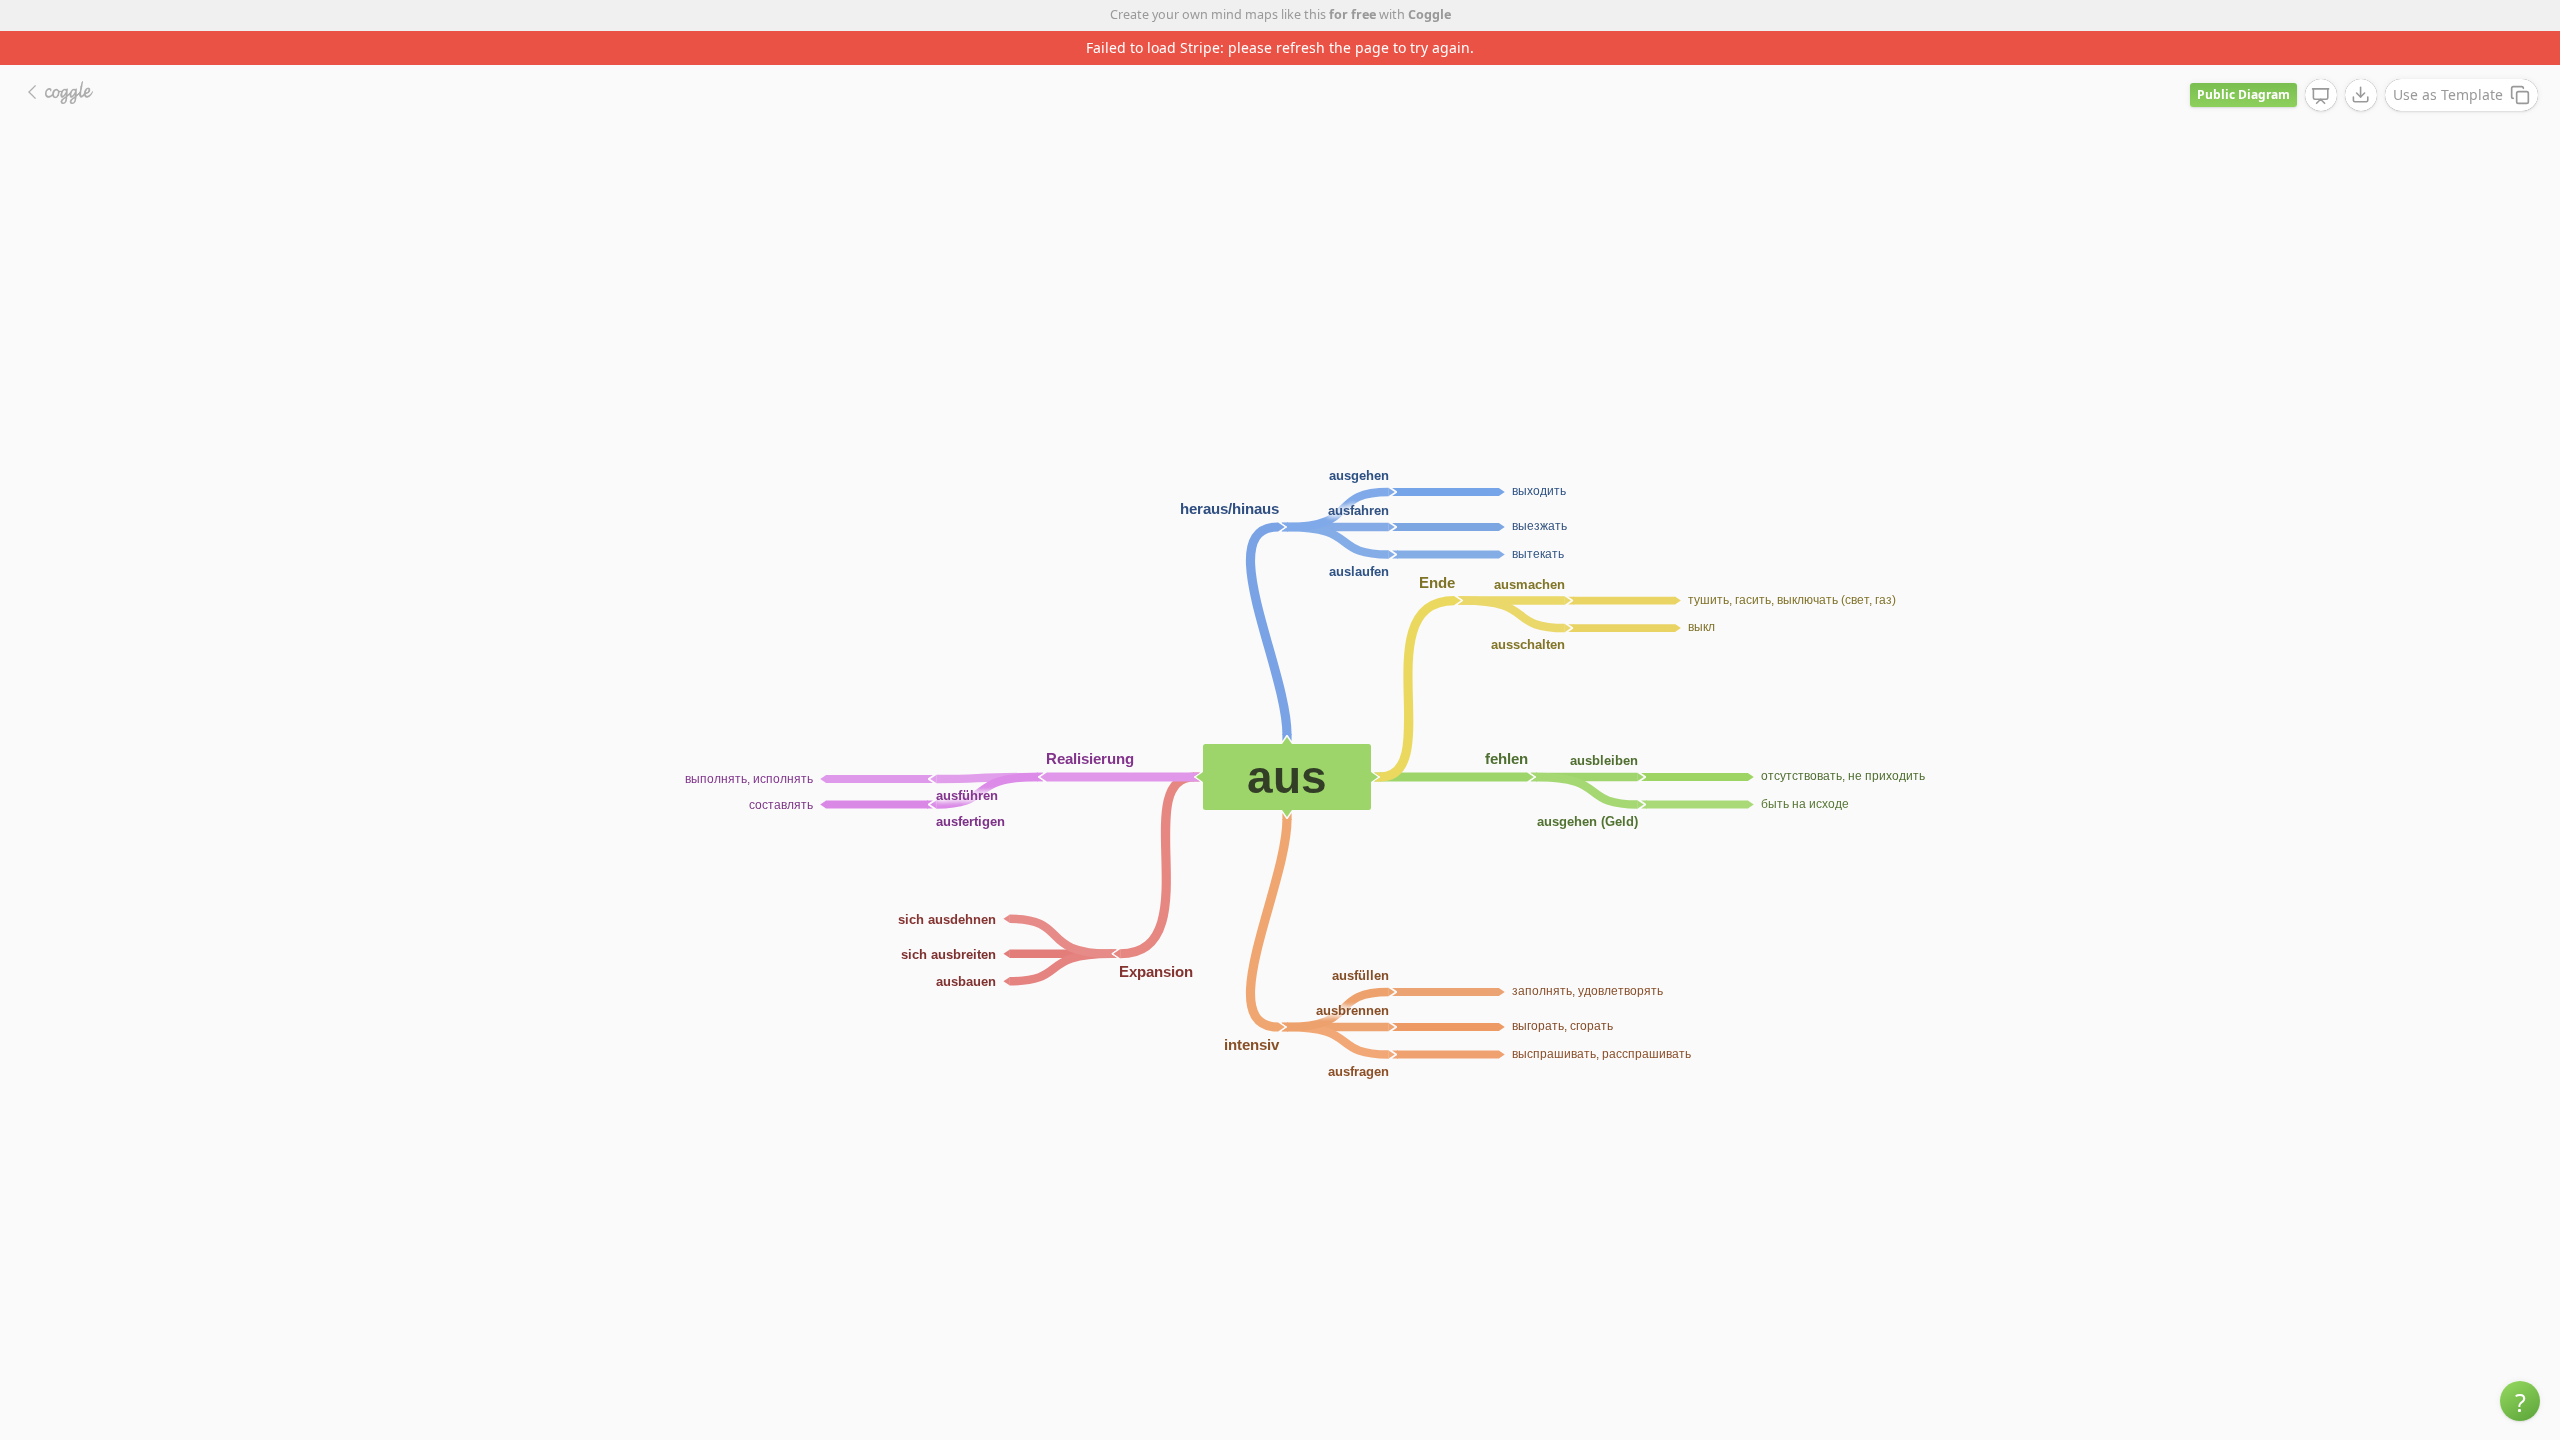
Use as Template (2448, 94)
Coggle (1429, 14)
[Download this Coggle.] (2361, 95)
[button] (2520, 1401)
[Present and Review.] (2321, 96)
